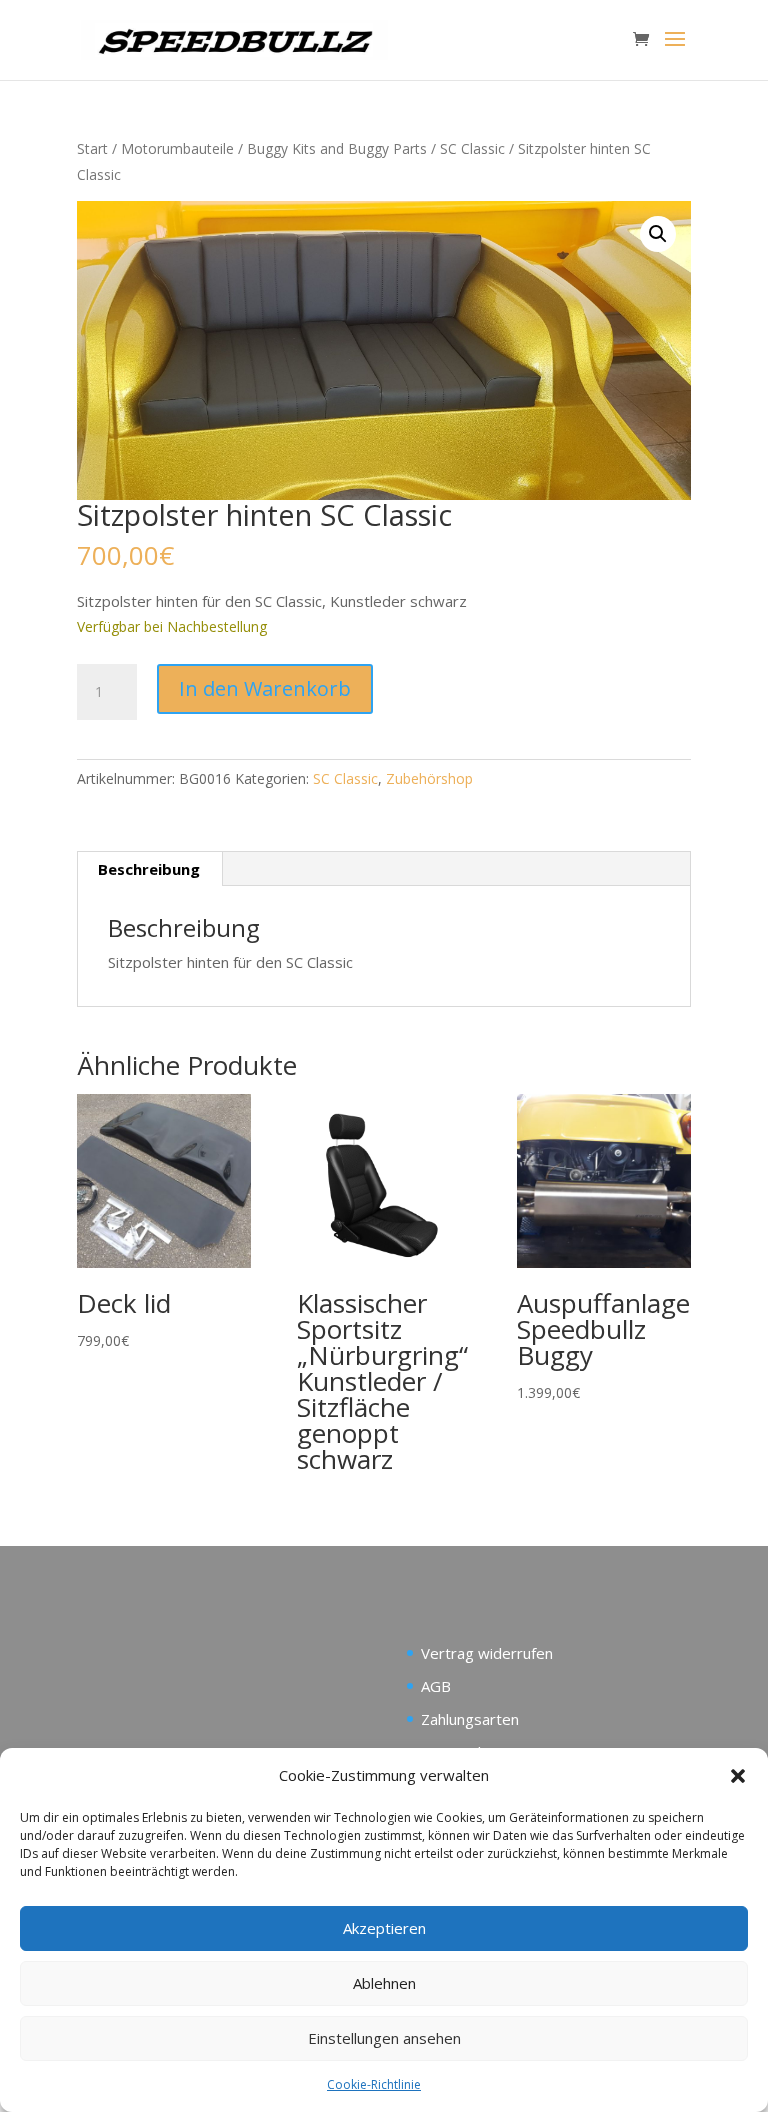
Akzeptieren (384, 1928)
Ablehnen (384, 1983)
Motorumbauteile (177, 148)
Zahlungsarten (470, 1719)
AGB (436, 1686)
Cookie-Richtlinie (374, 2084)
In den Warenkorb (265, 688)
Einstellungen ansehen (384, 2038)
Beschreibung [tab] (149, 869)
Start (92, 148)
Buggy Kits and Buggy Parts (337, 148)
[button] (738, 1776)
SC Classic (472, 148)
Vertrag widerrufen (487, 1653)
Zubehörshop (429, 778)
